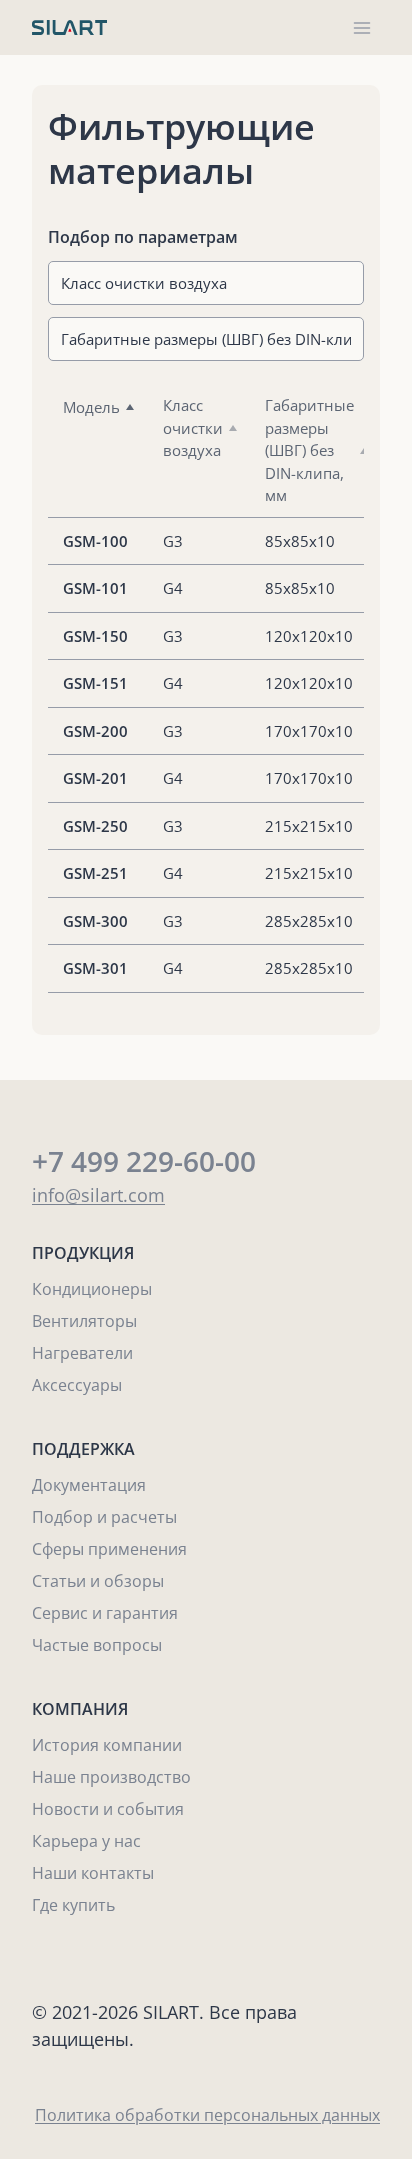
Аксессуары (77, 1385)
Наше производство (111, 1777)
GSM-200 (95, 731)
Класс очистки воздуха (193, 427)
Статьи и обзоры (98, 1581)
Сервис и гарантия (105, 1613)
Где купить (73, 1905)
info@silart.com (98, 1195)
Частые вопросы (97, 1645)
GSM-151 (95, 683)
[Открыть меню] (361, 27)
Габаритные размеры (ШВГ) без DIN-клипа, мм (309, 450)
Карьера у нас (86, 1841)
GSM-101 (95, 588)
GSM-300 (95, 921)
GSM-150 (95, 636)
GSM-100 (95, 541)
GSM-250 (95, 826)
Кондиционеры (92, 1289)
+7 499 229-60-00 (144, 1161)
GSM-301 (95, 968)
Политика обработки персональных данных (207, 2115)
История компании (107, 1745)
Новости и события (108, 1809)
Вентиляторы (84, 1321)
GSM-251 (95, 873)
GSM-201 (95, 778)
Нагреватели (82, 1353)
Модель (91, 407)
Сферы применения (109, 1549)
